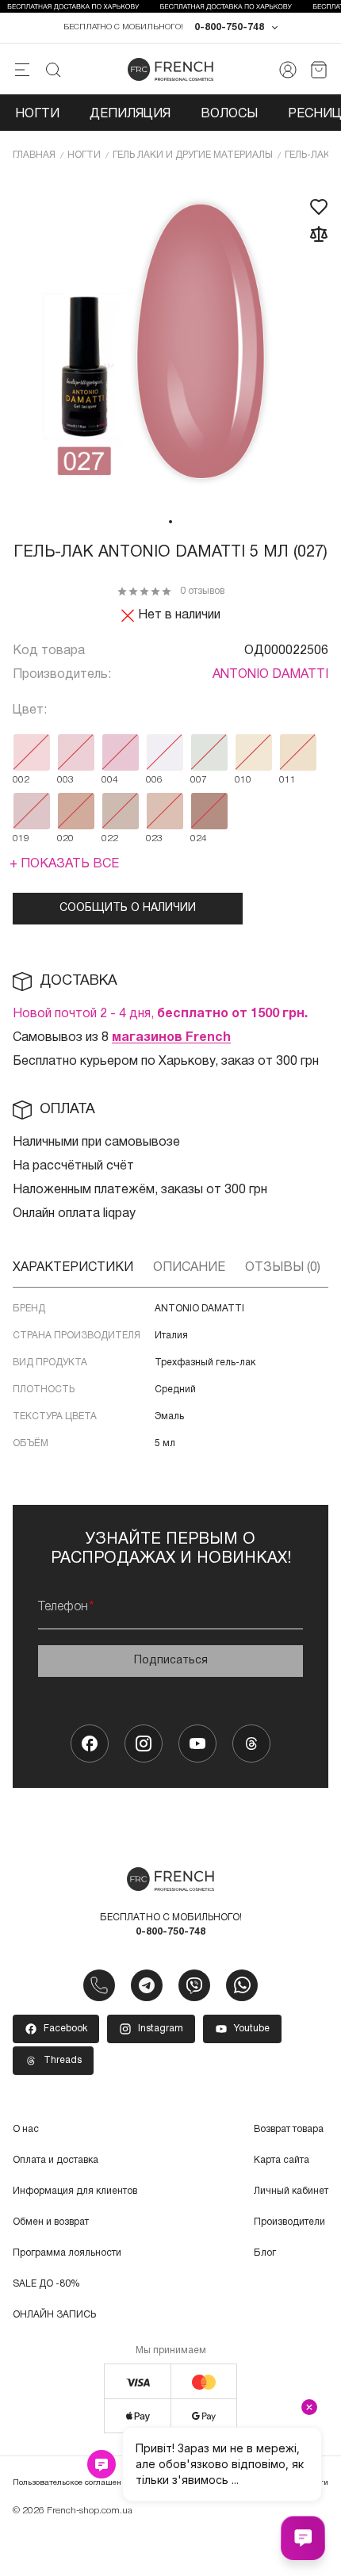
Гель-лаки (311, 155)
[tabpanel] (170, 343)
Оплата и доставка (56, 2160)
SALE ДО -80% (46, 2284)
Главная (34, 155)
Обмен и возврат (51, 2222)
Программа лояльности (67, 2253)
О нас (26, 2129)
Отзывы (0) (283, 1268)
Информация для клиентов (75, 2191)
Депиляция (130, 114)
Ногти (37, 114)
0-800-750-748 (229, 27)
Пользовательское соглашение (71, 2483)
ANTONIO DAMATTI (270, 675)
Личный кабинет (291, 2191)
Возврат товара (289, 2129)
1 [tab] (170, 522)
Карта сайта (282, 2160)
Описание (189, 1268)
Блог (265, 2253)
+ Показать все (64, 864)
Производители (289, 2222)
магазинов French (171, 1038)
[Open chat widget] (303, 2538)
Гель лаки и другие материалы (193, 155)
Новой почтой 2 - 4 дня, (160, 1014)
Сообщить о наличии (128, 908)
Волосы (229, 114)
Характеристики (73, 1268)
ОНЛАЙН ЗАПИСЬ (54, 2315)
